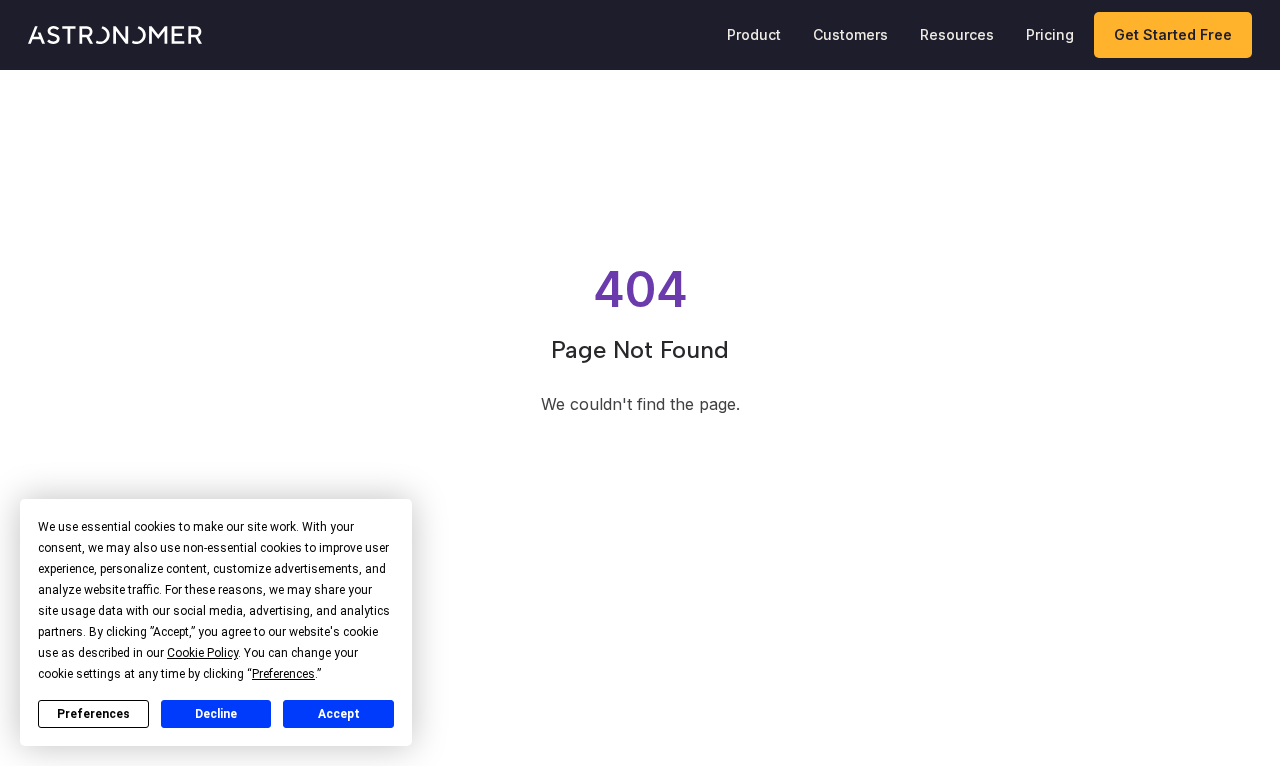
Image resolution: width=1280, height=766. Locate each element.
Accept (339, 714)
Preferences (93, 714)
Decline (216, 714)
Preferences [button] (283, 674)
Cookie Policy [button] (202, 653)
